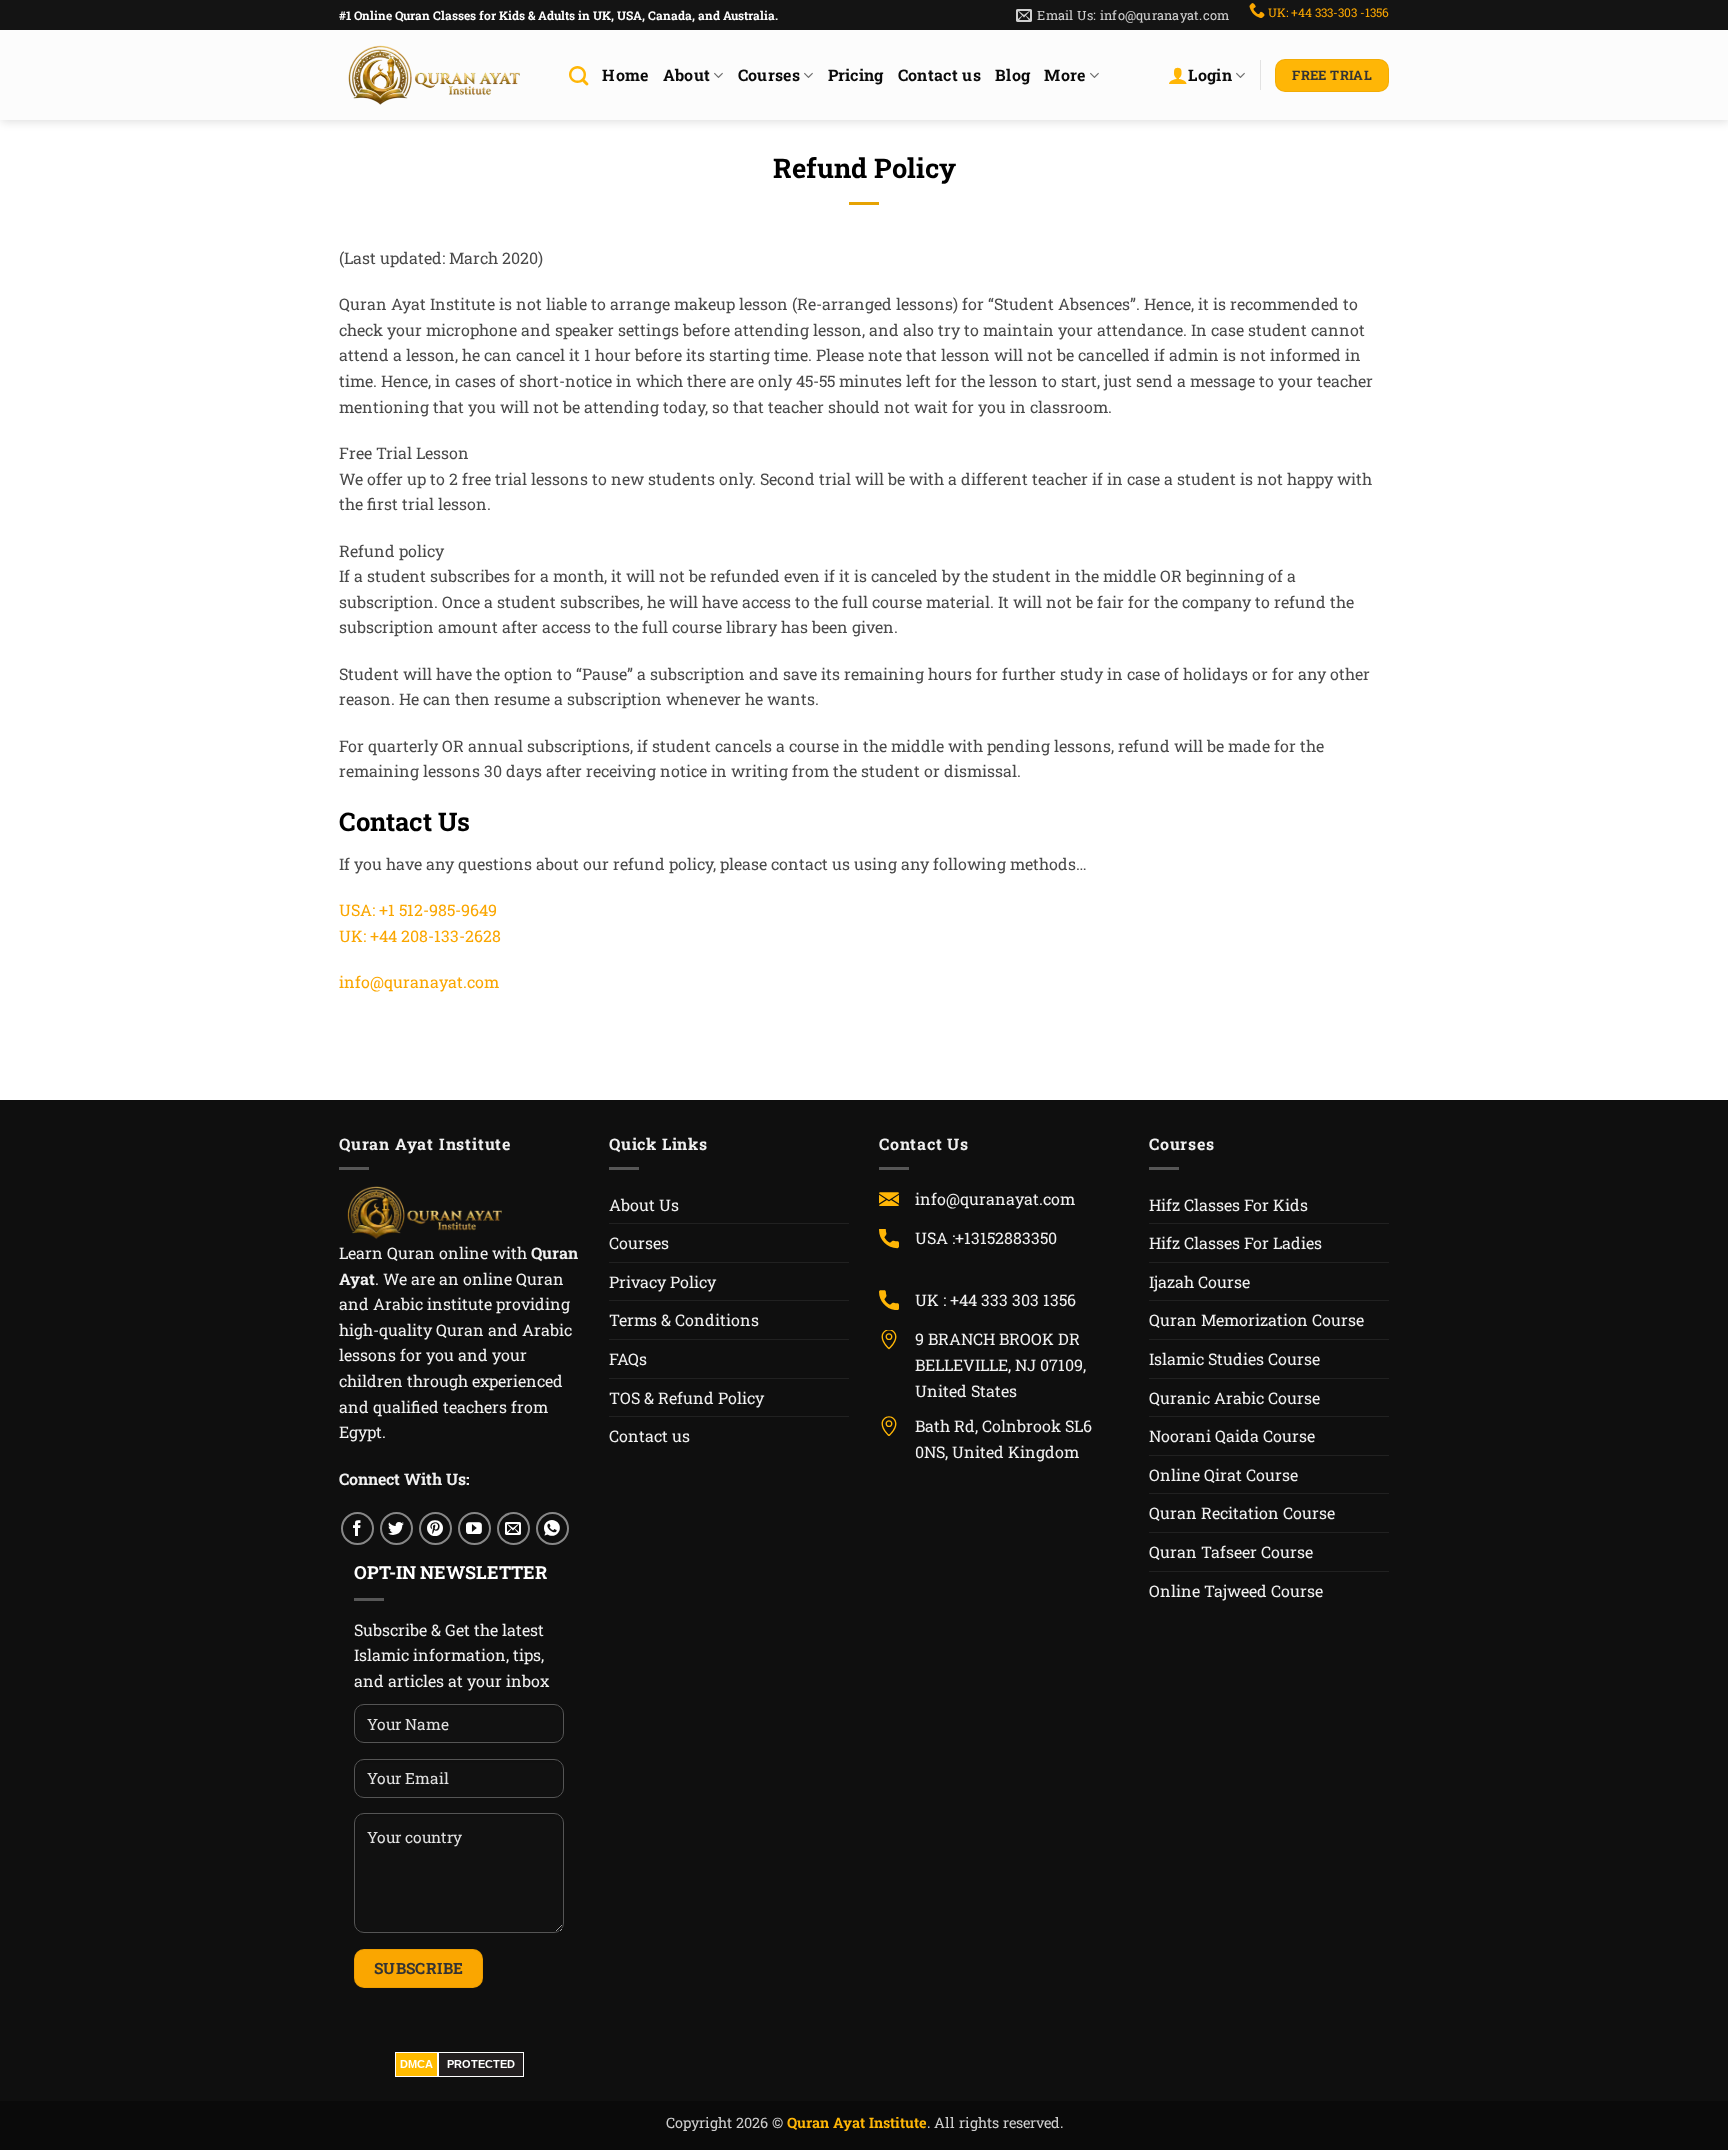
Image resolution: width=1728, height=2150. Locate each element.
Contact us (939, 74)
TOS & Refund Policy (686, 1397)
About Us (644, 1204)
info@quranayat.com (419, 981)
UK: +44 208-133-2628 (420, 935)
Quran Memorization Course (1256, 1319)
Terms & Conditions (684, 1319)
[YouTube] (474, 1528)
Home (625, 74)
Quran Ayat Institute (857, 2122)
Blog (1012, 74)
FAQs (628, 1358)
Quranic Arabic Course (1234, 1397)
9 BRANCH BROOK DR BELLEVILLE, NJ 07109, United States (1000, 1364)
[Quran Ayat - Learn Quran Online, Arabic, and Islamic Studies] (429, 1210)
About (687, 74)
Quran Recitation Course (1242, 1512)
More (1064, 74)
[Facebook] (357, 1528)
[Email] (513, 1528)
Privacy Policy (662, 1281)
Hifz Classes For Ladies (1235, 1242)
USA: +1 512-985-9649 (418, 909)
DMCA (416, 2064)
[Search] (578, 75)
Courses (769, 74)
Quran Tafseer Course (1231, 1551)
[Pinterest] (435, 1528)
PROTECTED (481, 2064)
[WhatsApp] (552, 1528)
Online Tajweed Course (1236, 1590)
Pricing (856, 74)
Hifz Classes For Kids (1228, 1204)
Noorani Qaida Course (1232, 1435)
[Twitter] (396, 1528)
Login (1210, 74)
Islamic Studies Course (1234, 1358)
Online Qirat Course (1223, 1474)
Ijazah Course (1199, 1281)
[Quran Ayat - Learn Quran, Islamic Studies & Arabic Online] (439, 75)
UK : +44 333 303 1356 (995, 1299)
